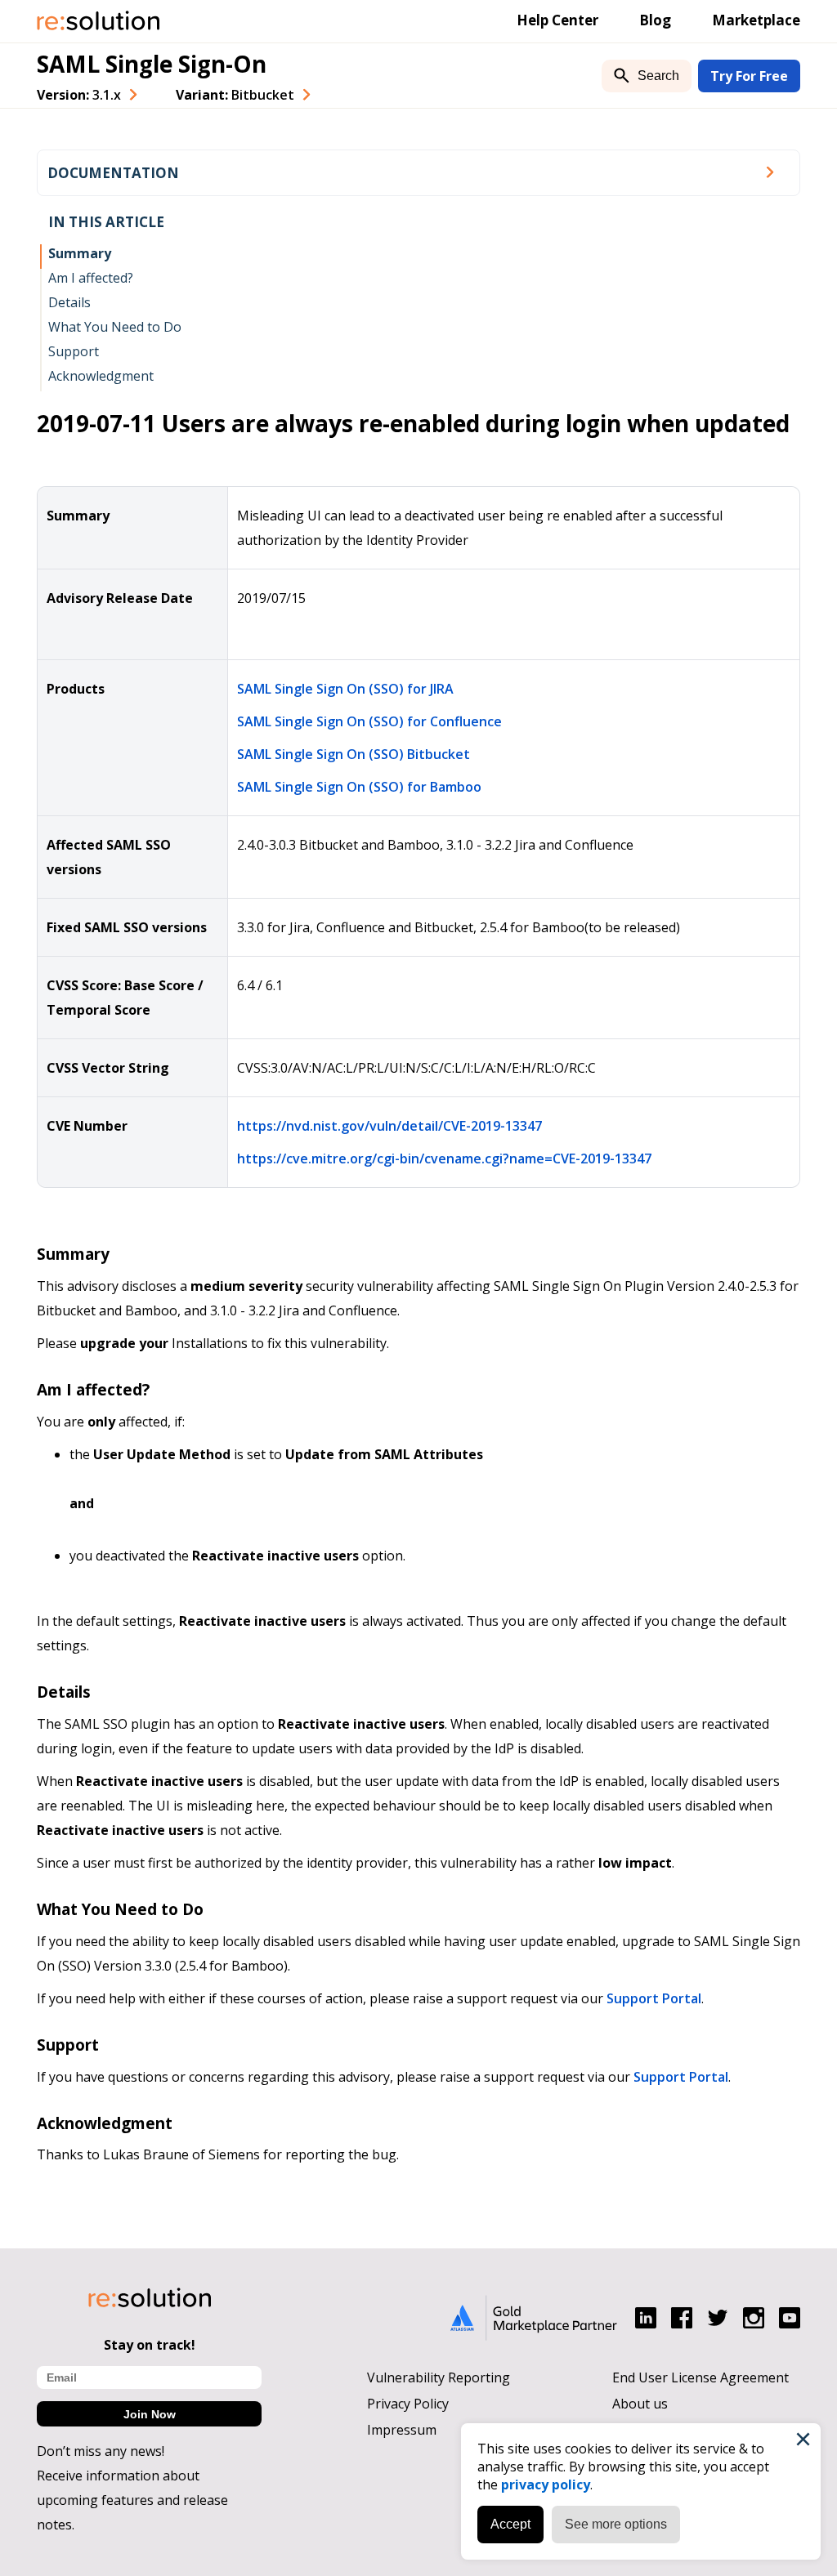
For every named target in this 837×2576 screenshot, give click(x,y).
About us (640, 2404)
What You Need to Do (115, 327)
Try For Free (749, 76)
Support (74, 351)
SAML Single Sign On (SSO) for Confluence (369, 721)
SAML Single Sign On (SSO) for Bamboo (359, 787)
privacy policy (546, 2484)
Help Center (557, 20)
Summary (80, 253)
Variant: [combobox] (235, 95)
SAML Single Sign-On (152, 64)
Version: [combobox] (79, 95)
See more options (616, 2524)
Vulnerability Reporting (439, 2377)
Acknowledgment (101, 376)
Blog (655, 20)
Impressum (402, 2430)
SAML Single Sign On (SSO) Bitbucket (354, 754)
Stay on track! (150, 2345)
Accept (510, 2524)
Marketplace (756, 20)
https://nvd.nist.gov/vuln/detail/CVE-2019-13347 (389, 1126)
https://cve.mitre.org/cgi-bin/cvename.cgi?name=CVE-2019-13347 (444, 1159)
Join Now (150, 2414)
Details (69, 302)
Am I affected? (91, 278)
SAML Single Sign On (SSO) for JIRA (345, 689)
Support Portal (654, 1998)
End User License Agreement (700, 2377)
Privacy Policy (408, 2404)
